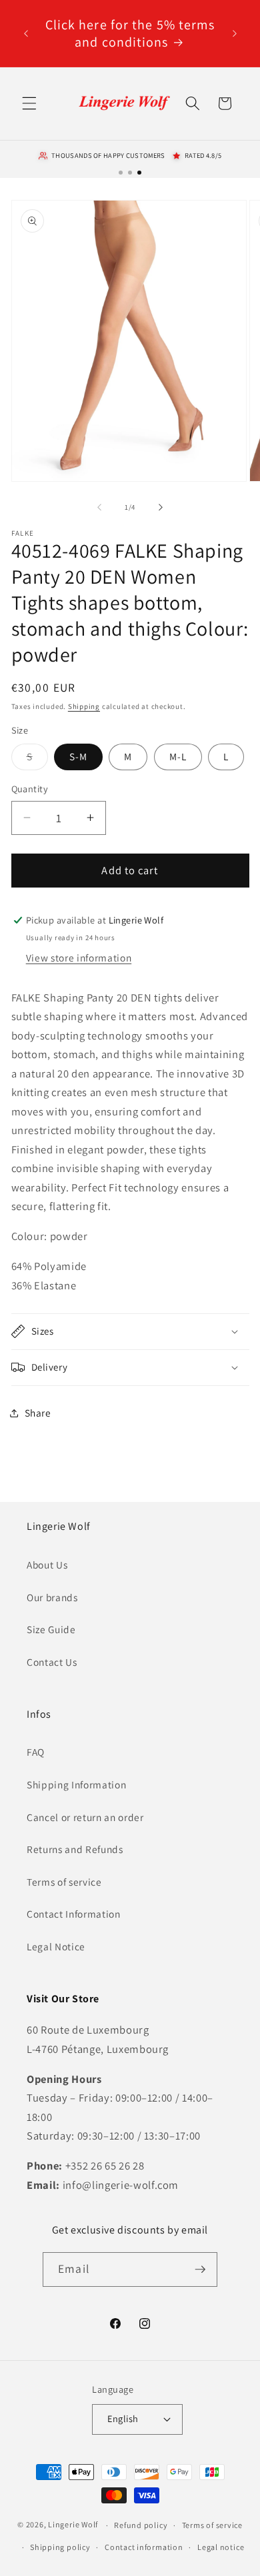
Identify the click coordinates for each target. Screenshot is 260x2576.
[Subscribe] (200, 2269)
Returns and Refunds (75, 1849)
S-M (78, 756)
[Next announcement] (235, 33)
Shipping (84, 706)
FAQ (36, 1752)
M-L (178, 756)
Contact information (144, 2547)
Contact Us (52, 1662)
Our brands (52, 1597)
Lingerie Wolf (73, 2525)
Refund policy (141, 2525)
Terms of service (64, 1882)
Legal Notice (56, 1946)
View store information (79, 958)
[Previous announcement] (26, 33)
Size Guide (51, 1629)
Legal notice (221, 2547)
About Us (47, 1565)
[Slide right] (161, 507)
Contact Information (74, 1914)
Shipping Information (76, 1784)
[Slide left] (99, 507)
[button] (29, 103)
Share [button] (38, 1413)
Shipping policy (60, 2547)
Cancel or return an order (85, 1817)
